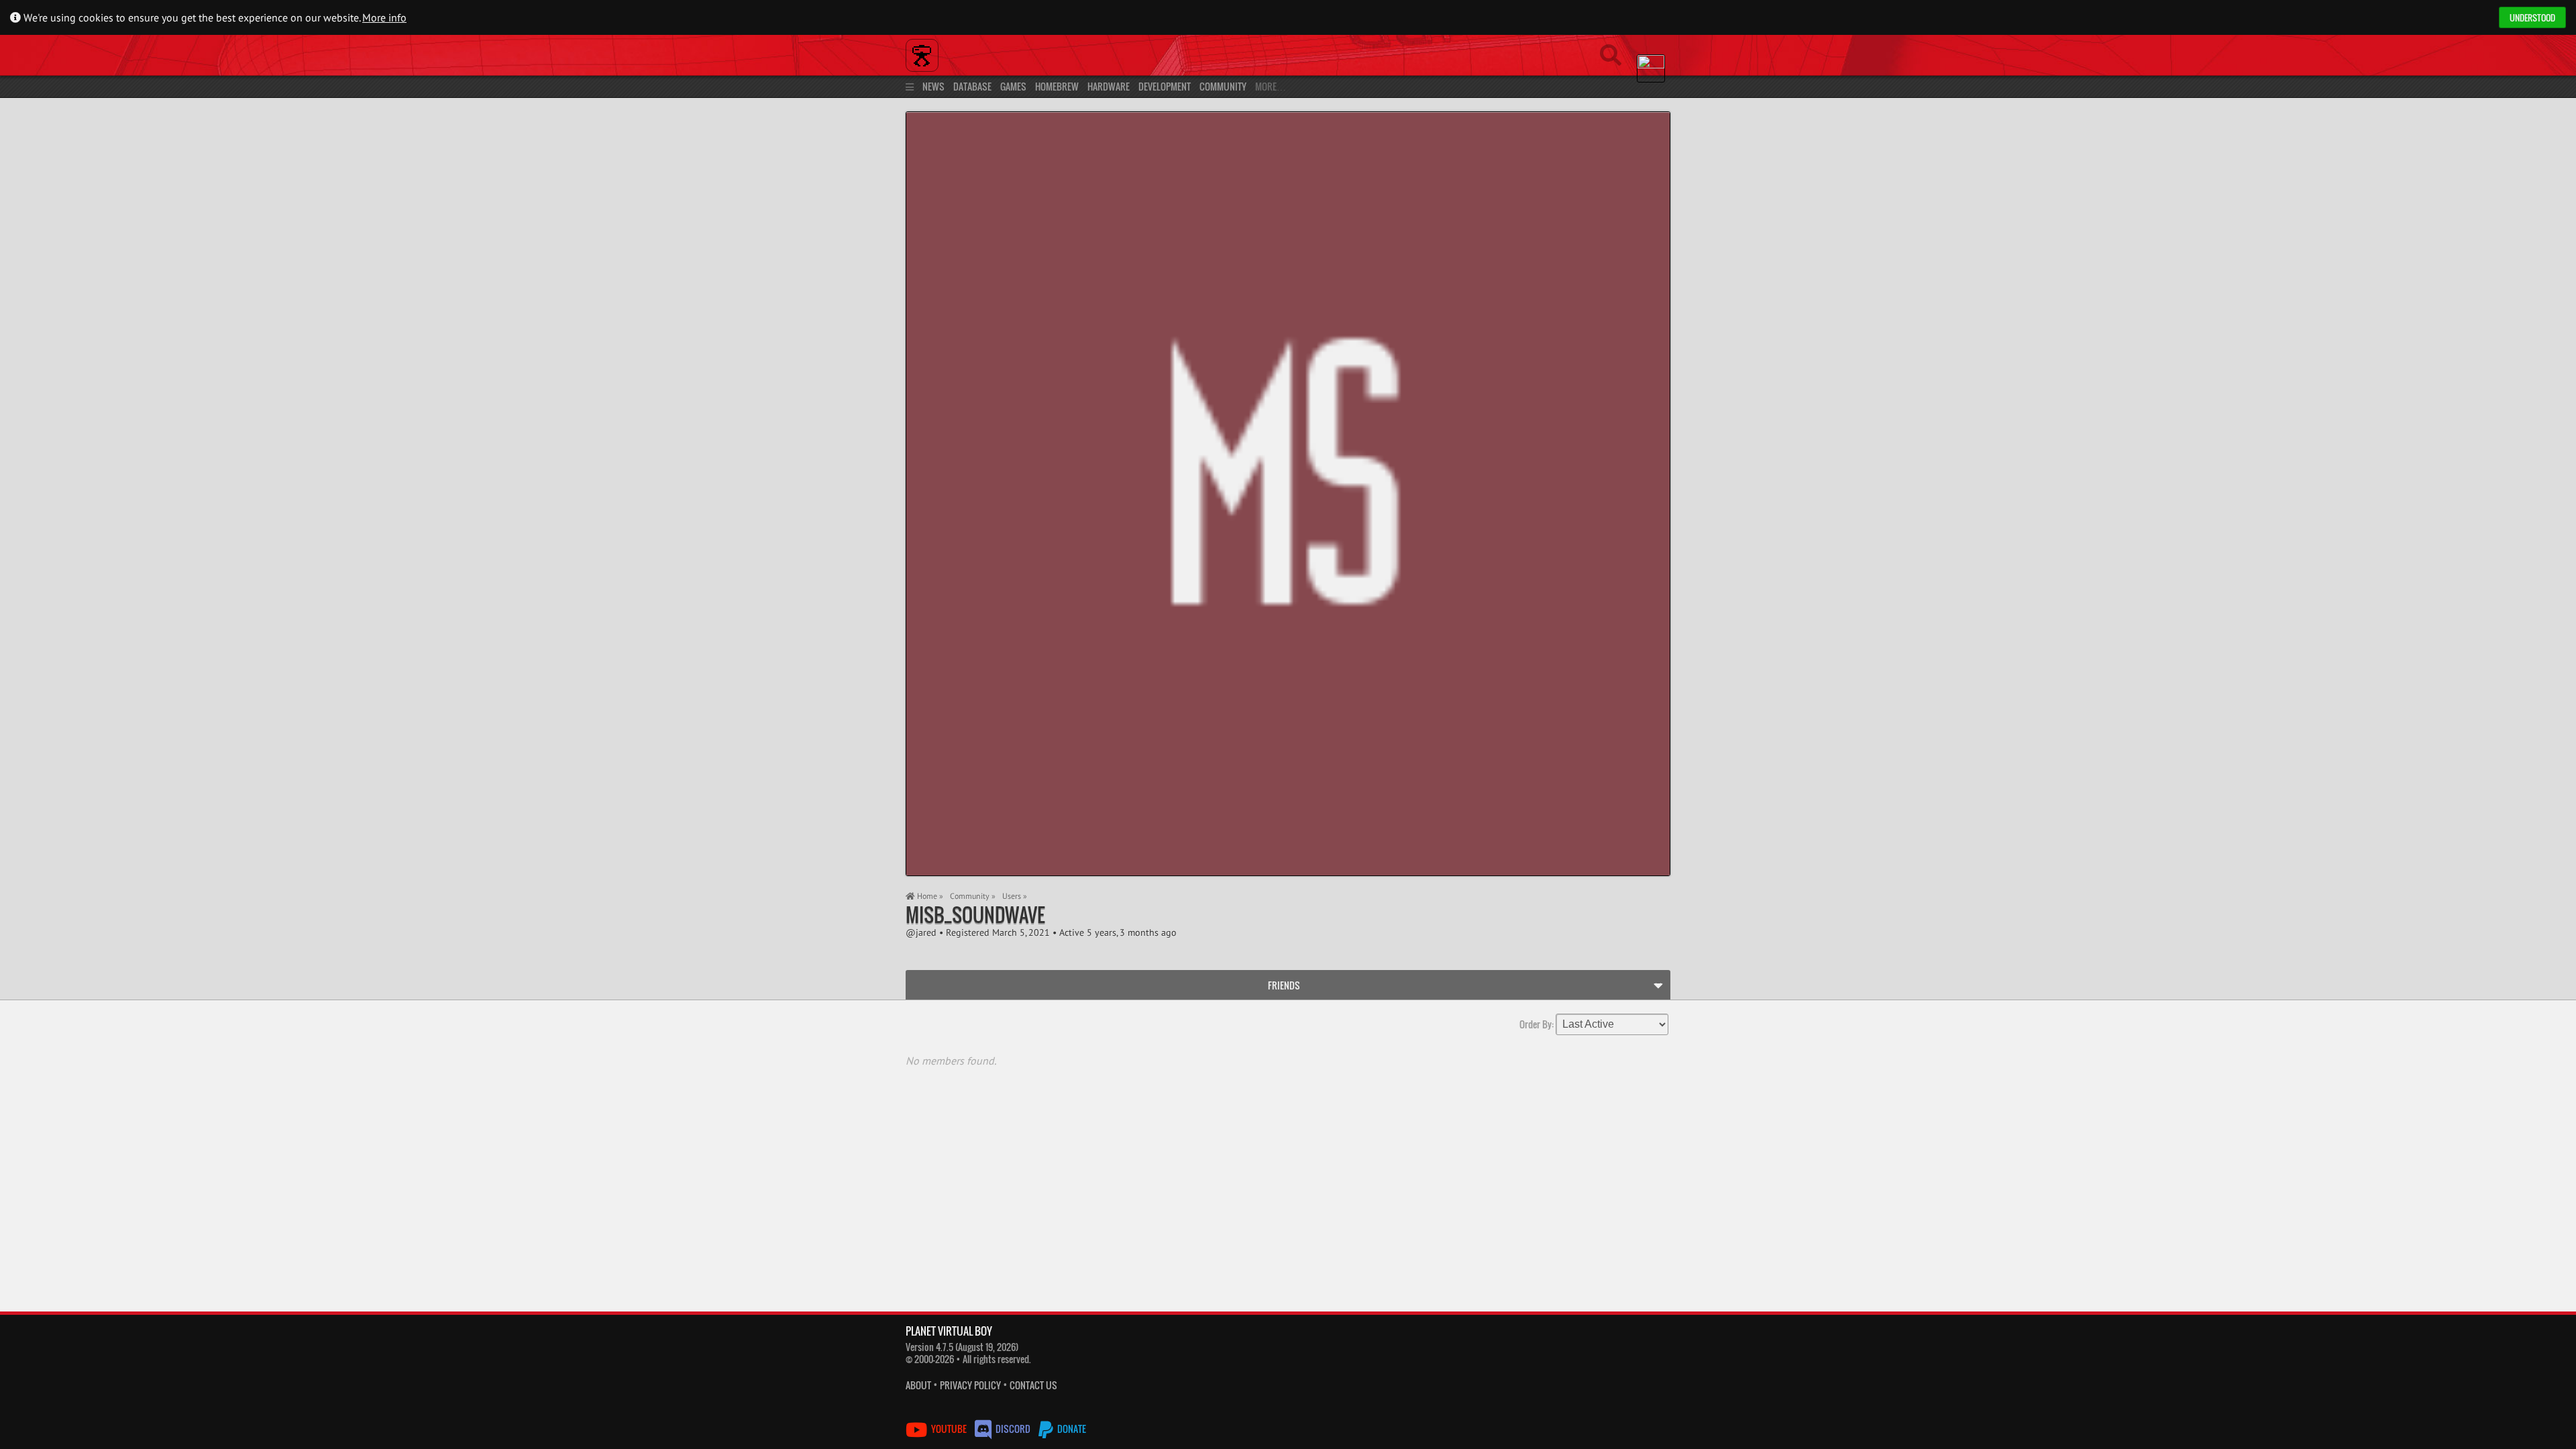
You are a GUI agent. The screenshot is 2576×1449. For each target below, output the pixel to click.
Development (1165, 86)
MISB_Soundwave (975, 915)
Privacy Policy (970, 1385)
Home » (929, 896)
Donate (1071, 1429)
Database (972, 86)
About (918, 1385)
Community (1223, 86)
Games (1013, 86)
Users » (1015, 896)
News (933, 86)
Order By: (1537, 1023)
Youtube (949, 1429)
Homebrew (1057, 86)
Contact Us (1033, 1385)
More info (384, 17)
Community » (973, 896)
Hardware (1109, 86)
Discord (1013, 1429)
